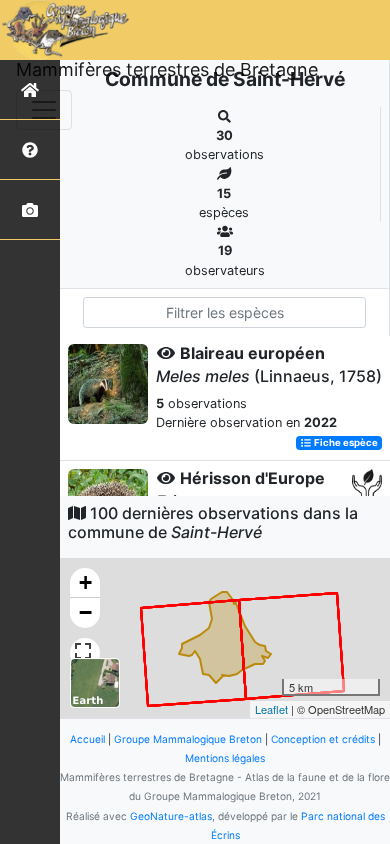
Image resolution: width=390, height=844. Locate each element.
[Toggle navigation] (44, 110)
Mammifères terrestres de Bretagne (167, 69)
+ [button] (85, 582)
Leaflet (271, 709)
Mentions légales (225, 758)
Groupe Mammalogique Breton (188, 739)
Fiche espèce (345, 442)
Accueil (87, 739)
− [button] (85, 612)
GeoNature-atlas (171, 816)
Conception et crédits (323, 739)
